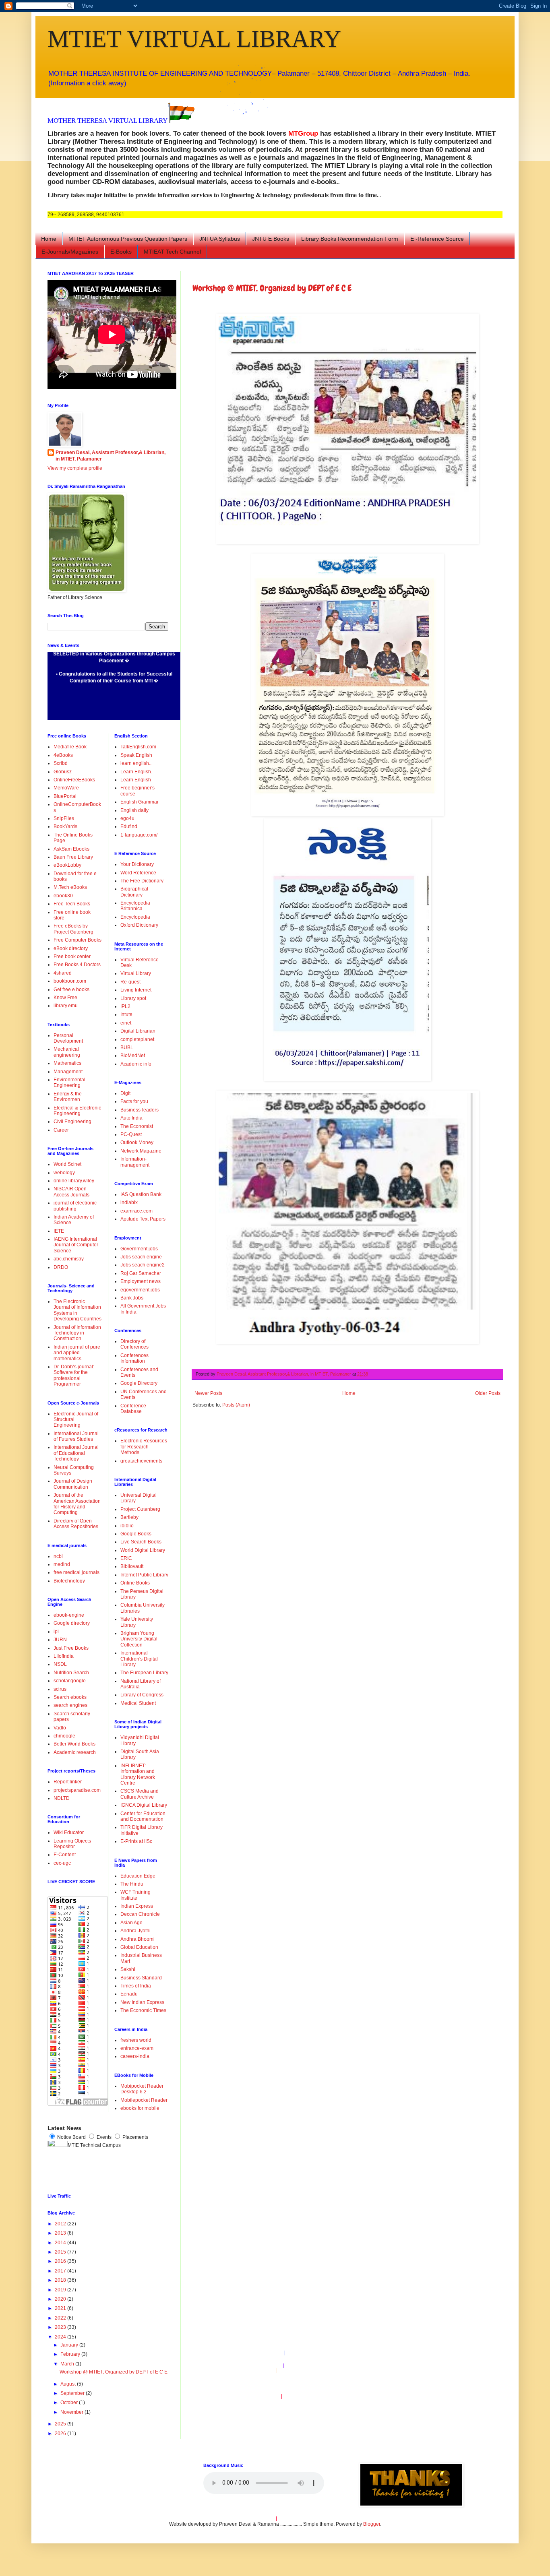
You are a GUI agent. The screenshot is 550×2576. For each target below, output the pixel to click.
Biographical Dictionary (134, 892)
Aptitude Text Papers (143, 1219)
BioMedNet (133, 1056)
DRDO (61, 1267)
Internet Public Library (144, 1575)
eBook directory (71, 948)
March (68, 2364)
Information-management (135, 1162)
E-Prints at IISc (136, 1841)
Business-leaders (140, 1110)
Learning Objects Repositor (72, 1844)
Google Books (136, 1534)
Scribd (61, 763)
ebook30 (63, 896)
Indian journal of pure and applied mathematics (77, 1353)
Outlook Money (137, 1142)
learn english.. (136, 763)
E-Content (65, 1855)
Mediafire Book (70, 747)
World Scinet (67, 1164)
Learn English (136, 780)
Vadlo (60, 1728)
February (71, 2354)
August (69, 2384)
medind (62, 1564)
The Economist (137, 1126)
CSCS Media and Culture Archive (140, 1794)
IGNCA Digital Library (144, 1805)
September (73, 2393)
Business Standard (141, 1978)
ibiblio (127, 1526)
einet (126, 1023)
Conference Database (133, 1409)
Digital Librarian (138, 1031)
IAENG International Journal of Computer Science (76, 1245)
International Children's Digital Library (139, 1659)
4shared (63, 973)
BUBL (127, 1047)
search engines (70, 1705)
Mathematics (67, 1063)
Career (61, 1130)
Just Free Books (71, 1648)
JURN (60, 1640)
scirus (60, 1689)
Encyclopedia (135, 917)
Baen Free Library (73, 857)
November (72, 2412)
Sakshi (128, 1969)
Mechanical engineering (67, 1052)
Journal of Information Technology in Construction (77, 1333)
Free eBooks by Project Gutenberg (73, 929)
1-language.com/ (139, 835)
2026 (61, 2433)
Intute (126, 1014)
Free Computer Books (78, 940)
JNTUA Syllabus (220, 239)
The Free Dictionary (142, 881)
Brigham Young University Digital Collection (139, 1639)
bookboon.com (70, 981)
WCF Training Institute (135, 1895)
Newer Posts (208, 1393)
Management (68, 1072)
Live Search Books (141, 1542)
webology (64, 1173)
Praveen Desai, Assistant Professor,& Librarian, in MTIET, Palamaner (111, 456)
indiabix (129, 1202)
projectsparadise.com (77, 1790)
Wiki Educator (69, 1832)
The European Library (144, 1673)
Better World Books (74, 1744)
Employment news (141, 1281)
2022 (61, 2318)
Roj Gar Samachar (141, 1273)
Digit (125, 1093)
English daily (134, 810)
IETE (59, 1231)
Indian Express (137, 1906)
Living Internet (136, 990)
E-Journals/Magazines (70, 252)
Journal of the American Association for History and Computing (77, 1504)
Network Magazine (141, 1151)
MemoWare (66, 788)
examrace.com (136, 1211)
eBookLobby (67, 865)
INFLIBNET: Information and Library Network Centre (138, 1774)
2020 (61, 2299)
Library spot (133, 998)
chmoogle (64, 1736)
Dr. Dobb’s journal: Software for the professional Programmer (74, 1375)
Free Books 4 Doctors (77, 965)
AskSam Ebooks (71, 849)
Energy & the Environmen (68, 1097)
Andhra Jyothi (135, 1931)
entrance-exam (137, 2048)
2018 (61, 2280)
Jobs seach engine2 (143, 1265)
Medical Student (138, 1703)
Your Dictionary (137, 864)
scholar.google (70, 1681)
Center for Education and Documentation (143, 1816)
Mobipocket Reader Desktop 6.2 (142, 2089)
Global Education (139, 1947)
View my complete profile (75, 468)
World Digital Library (143, 1550)
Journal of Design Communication (73, 1484)
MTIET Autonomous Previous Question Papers (128, 239)
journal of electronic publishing (75, 1206)
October (70, 2402)
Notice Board (71, 2137)
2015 (61, 2252)
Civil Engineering (72, 1122)
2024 (61, 2337)
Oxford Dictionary (139, 925)
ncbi (58, 1556)
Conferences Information (134, 1358)
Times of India (136, 1986)
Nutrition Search (71, 1673)
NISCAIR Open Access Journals (71, 1192)
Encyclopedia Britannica (135, 906)
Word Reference (138, 873)
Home (49, 239)
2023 (61, 2327)
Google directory (72, 1623)
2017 (61, 2271)
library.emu (66, 1006)
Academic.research (75, 1752)
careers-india (135, 2056)
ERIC (126, 1558)
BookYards (65, 826)
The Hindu (132, 1884)
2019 (61, 2290)
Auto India (131, 1118)
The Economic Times (143, 2010)
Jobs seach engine (141, 1257)
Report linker (68, 1782)
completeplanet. (138, 1039)
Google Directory (139, 1383)
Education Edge (138, 1876)
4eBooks (63, 755)
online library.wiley (74, 1181)
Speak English (136, 755)
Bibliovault (132, 1566)
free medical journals (77, 1572)
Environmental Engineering (69, 1082)
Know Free (65, 998)
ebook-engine (69, 1615)
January (70, 2345)
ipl (56, 1632)
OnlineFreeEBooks (74, 780)
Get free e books (71, 989)
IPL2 (125, 1006)
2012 (61, 2224)
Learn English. (136, 772)
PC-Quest (131, 1134)
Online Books (135, 1583)
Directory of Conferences (134, 1344)
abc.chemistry (69, 1259)
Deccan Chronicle (140, 1914)
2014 (61, 2243)
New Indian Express (142, 2002)
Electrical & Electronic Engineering (77, 1111)
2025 (61, 2424)
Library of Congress (142, 1695)
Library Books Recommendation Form (350, 239)
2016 (61, 2261)
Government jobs (139, 1249)
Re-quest (130, 982)
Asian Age (131, 1923)
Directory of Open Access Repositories (76, 1524)
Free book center (72, 956)
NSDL (60, 1664)
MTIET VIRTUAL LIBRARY (194, 39)
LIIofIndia (64, 1656)
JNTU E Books (271, 239)
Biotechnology (69, 1581)
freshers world (136, 2040)
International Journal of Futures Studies (76, 1436)
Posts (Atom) (236, 1405)
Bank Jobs (132, 1298)
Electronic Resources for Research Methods (144, 1447)
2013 (61, 2233)
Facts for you (134, 1101)
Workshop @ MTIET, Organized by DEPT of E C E (272, 288)
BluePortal (65, 796)
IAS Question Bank (141, 1194)
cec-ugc (62, 1863)
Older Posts (488, 1393)
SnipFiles (64, 818)
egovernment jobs (140, 1290)
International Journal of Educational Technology (76, 1453)
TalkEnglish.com (138, 747)
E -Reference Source (437, 239)
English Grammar (140, 802)
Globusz (63, 772)
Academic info (136, 1064)
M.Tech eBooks (70, 887)
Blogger (372, 2524)
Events (104, 2137)
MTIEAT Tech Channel (172, 252)
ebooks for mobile (140, 2108)
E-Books (121, 252)
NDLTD (62, 1798)
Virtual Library (136, 973)
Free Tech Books (72, 904)
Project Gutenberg (140, 1509)
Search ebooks (70, 1697)
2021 (61, 2308)
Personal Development (68, 1038)
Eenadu (129, 1994)
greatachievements (141, 1461)
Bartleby (129, 1517)
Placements (135, 2137)
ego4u (127, 818)
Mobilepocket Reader (144, 2100)
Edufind (129, 826)
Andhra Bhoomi (137, 1939)
